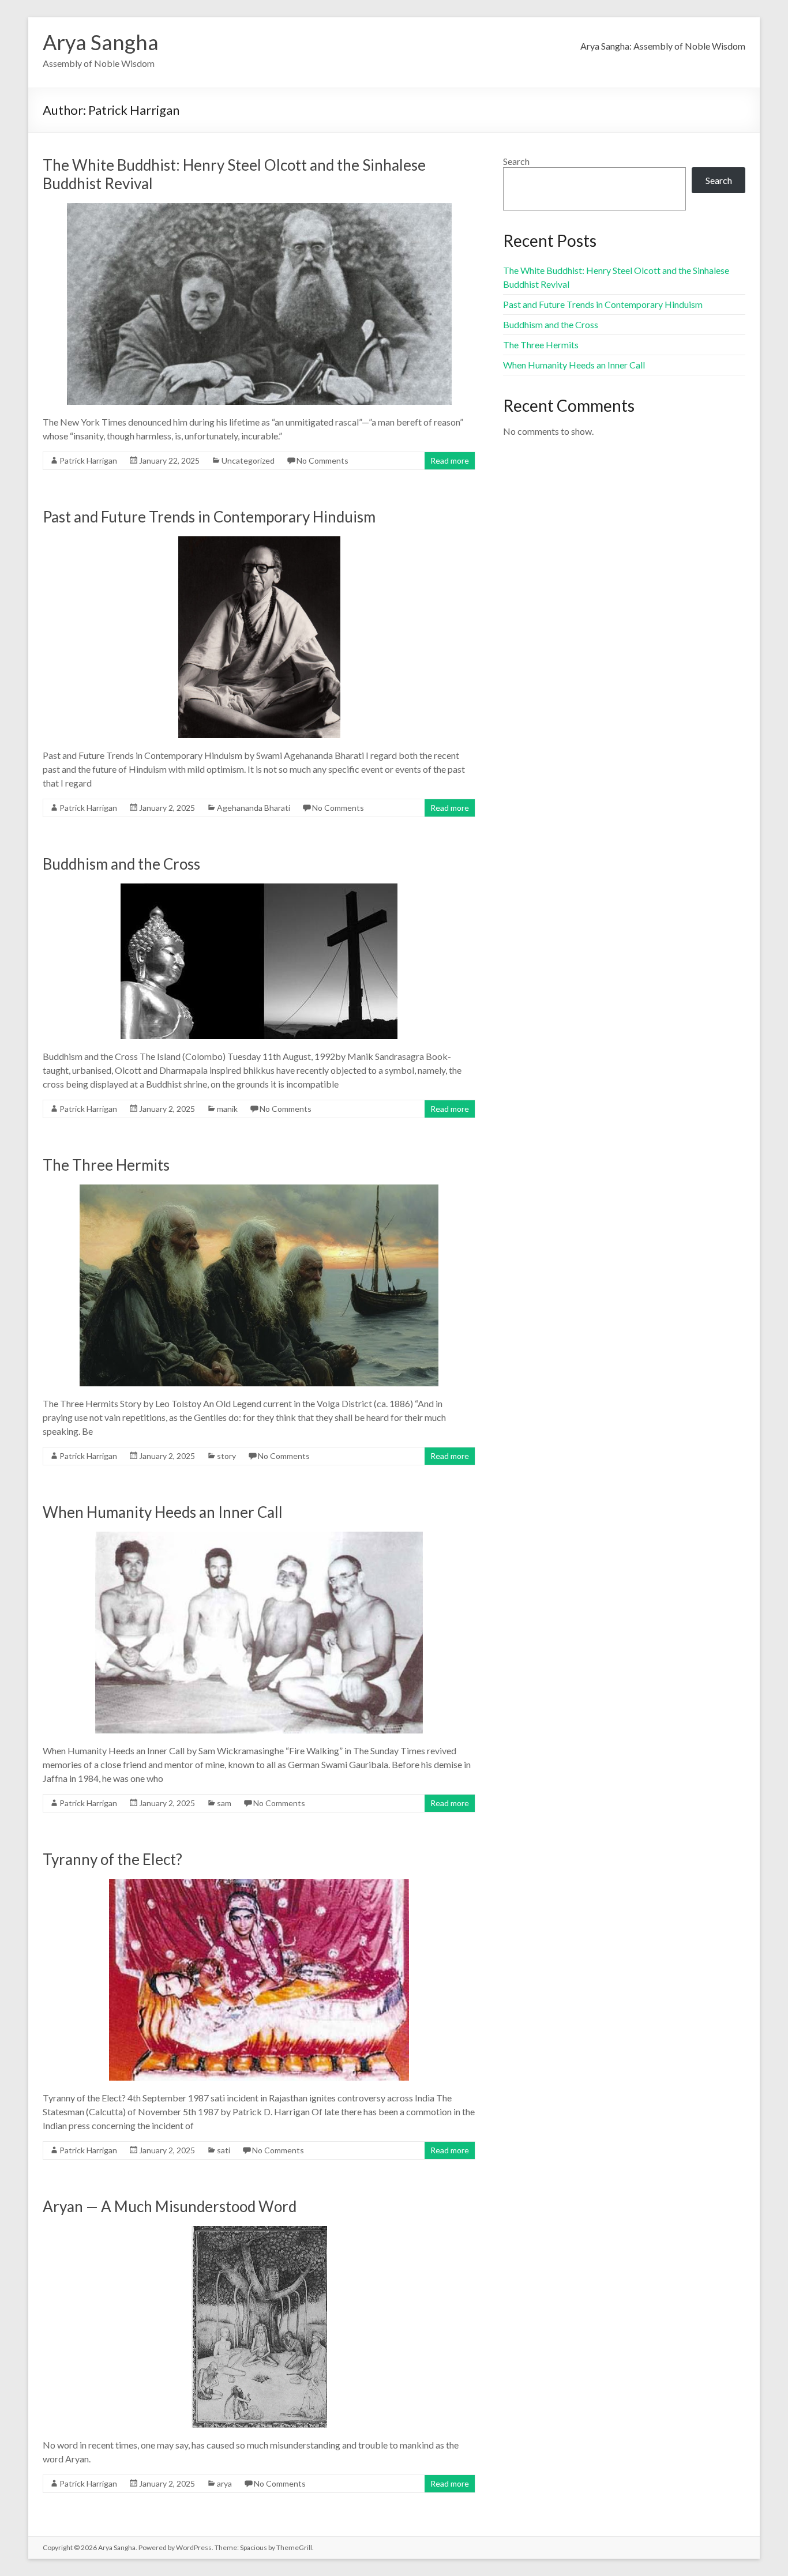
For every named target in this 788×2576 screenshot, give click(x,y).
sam (224, 1803)
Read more (450, 460)
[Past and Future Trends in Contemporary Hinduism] (259, 542)
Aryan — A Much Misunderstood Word (170, 2206)
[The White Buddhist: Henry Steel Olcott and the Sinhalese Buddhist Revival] (259, 208)
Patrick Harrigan (88, 460)
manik (227, 1109)
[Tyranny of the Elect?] (259, 1884)
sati (224, 2150)
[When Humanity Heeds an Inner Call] (259, 1537)
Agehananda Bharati (254, 808)
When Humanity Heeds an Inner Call (163, 1512)
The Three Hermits (106, 1165)
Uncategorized (248, 460)
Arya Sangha (101, 42)
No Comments (322, 460)
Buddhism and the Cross (121, 864)
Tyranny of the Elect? (112, 1859)
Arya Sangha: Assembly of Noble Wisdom (663, 46)
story (226, 1456)
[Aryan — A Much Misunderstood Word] (259, 2231)
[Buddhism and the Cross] (259, 889)
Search (516, 161)
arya (224, 2483)
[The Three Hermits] (259, 1190)
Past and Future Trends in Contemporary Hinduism (209, 517)
